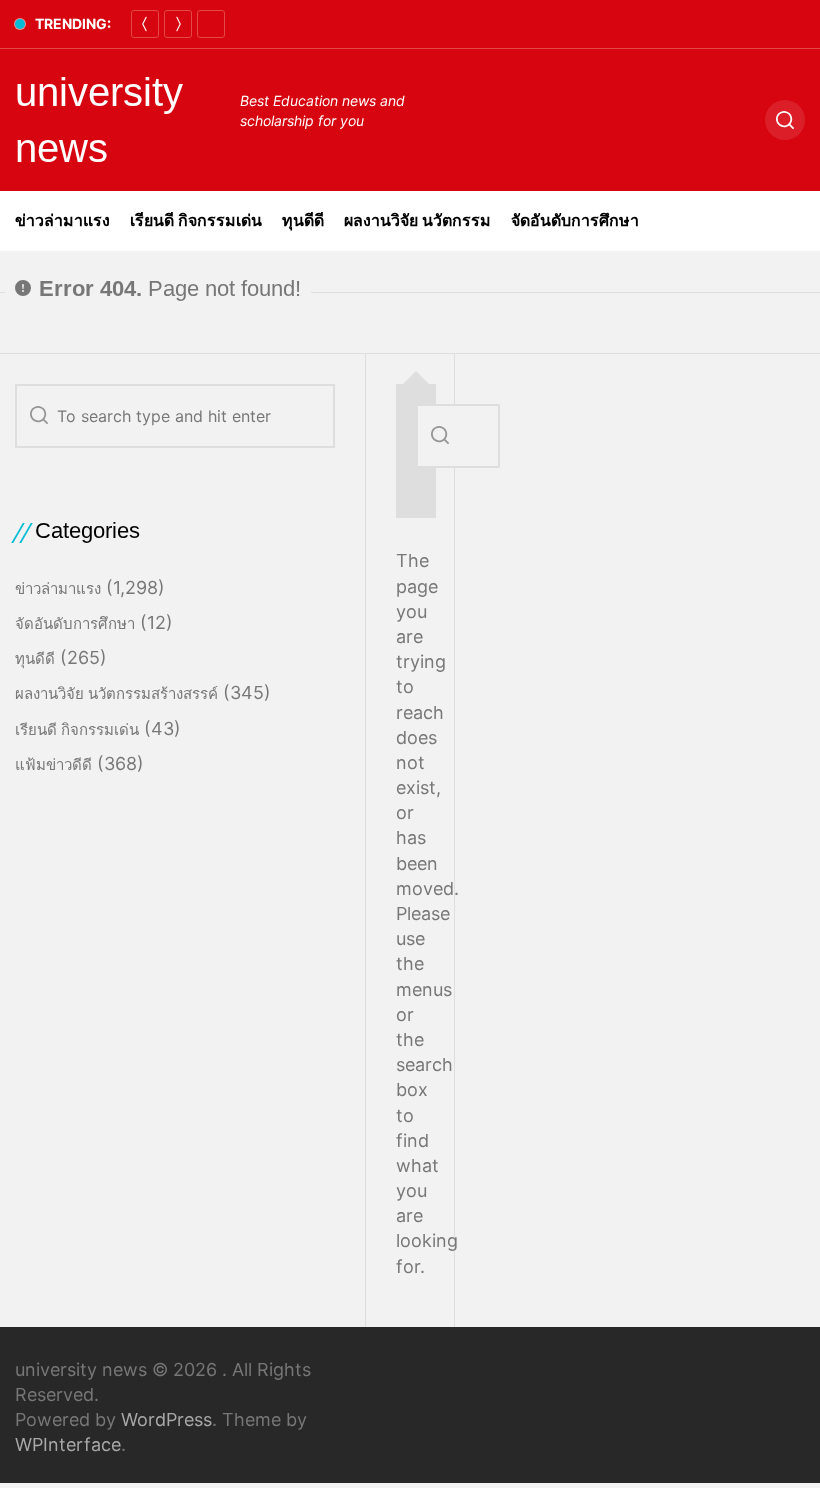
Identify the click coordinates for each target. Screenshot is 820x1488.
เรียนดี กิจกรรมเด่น (196, 220)
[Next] (178, 24)
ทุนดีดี (303, 220)
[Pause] (211, 24)
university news (99, 120)
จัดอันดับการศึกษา (575, 220)
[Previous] (145, 24)
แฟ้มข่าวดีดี (53, 764)
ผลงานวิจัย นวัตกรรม (417, 220)
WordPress (166, 1419)
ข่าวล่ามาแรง (62, 220)
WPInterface (68, 1444)
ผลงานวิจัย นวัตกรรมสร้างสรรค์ (116, 693)
